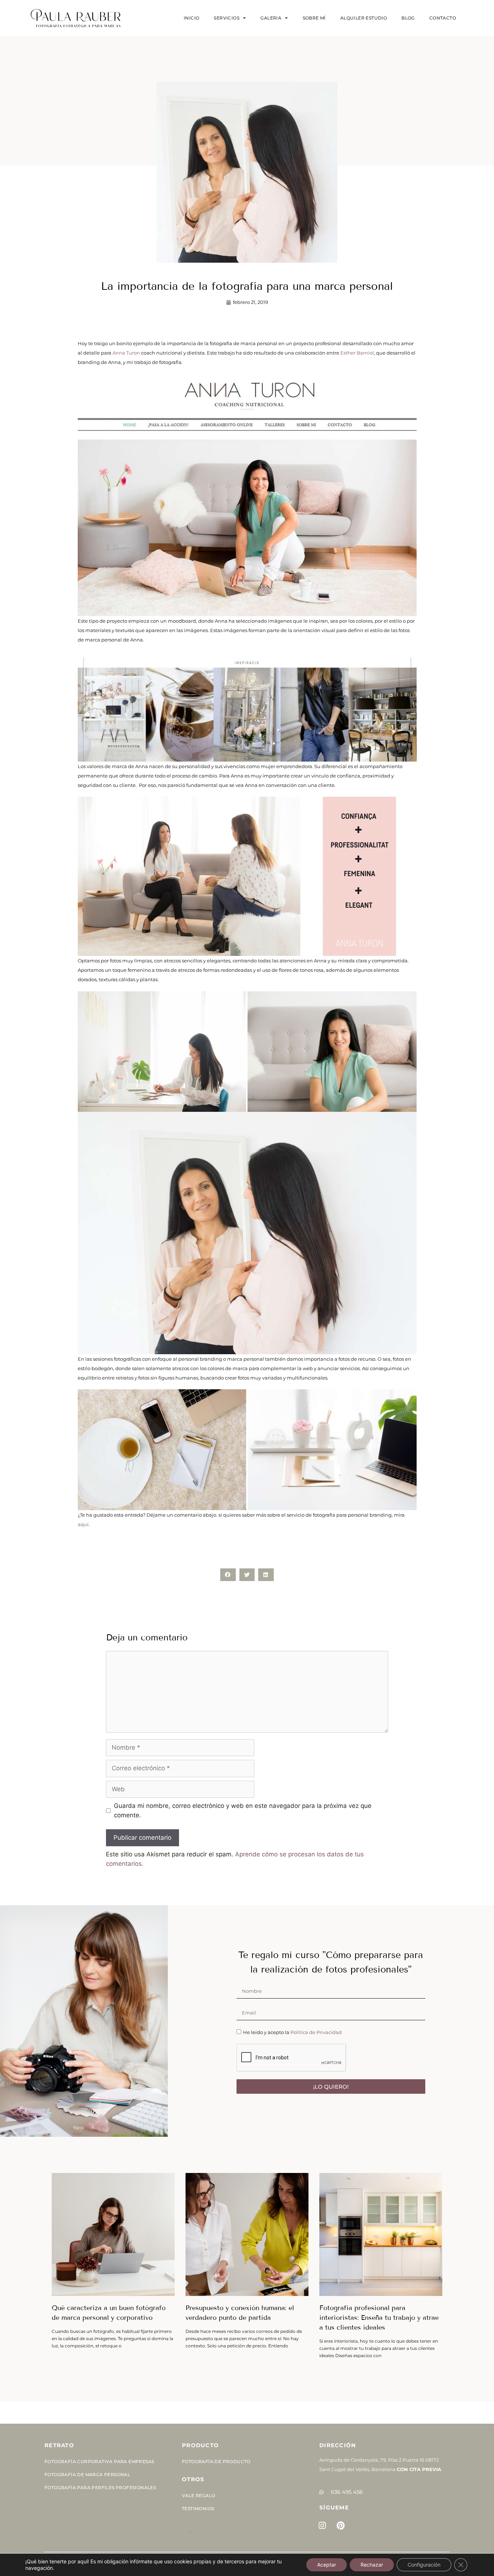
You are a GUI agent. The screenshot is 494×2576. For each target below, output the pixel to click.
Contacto (443, 18)
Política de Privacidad (316, 2032)
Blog (408, 18)
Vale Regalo (199, 2495)
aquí (83, 1524)
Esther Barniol (357, 353)
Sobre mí (314, 18)
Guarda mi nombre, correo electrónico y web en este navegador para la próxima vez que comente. (243, 1810)
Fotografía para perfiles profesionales (100, 2488)
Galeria (271, 18)
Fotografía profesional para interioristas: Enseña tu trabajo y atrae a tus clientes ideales (379, 2318)
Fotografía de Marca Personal (87, 2475)
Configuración (424, 2565)
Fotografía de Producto (216, 2461)
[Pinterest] (341, 2526)
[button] (228, 1575)
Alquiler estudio (364, 18)
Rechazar (372, 2565)
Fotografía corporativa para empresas (99, 2461)
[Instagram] (322, 2526)
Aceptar (327, 2565)
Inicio (191, 18)
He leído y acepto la (292, 2032)
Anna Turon (126, 353)
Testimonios (198, 2509)
